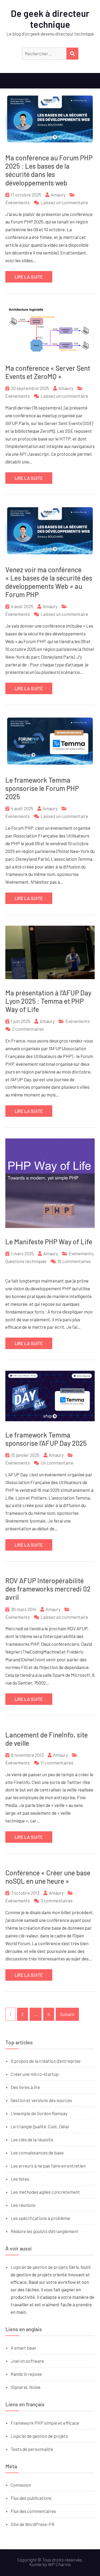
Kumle (35, 2564)
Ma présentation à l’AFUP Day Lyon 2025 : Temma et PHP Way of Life (48, 1001)
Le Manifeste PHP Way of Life (49, 1241)
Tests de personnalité (32, 2449)
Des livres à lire (25, 2087)
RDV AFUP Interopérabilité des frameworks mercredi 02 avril (48, 1589)
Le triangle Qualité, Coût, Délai (40, 2126)
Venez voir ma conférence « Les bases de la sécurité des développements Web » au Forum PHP (49, 582)
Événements (18, 202)
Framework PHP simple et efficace (45, 2423)
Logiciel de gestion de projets (39, 2267)
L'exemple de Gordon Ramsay (39, 2113)
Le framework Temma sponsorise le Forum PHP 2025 (42, 788)
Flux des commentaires (33, 2511)
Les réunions (23, 2205)
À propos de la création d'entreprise (46, 2061)
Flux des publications (31, 2498)
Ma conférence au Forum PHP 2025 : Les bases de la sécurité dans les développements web (49, 170)
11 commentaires (57, 1763)
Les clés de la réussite (32, 2139)
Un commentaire (57, 1463)
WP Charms (59, 2564)
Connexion (21, 2485)
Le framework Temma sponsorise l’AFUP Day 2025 (46, 1439)
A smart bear (23, 2348)
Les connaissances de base (37, 2153)
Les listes (20, 2179)
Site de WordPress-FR (33, 2524)
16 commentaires (74, 1261)
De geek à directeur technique (50, 19)
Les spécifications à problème (40, 2218)
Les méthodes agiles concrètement (45, 2192)
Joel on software (27, 2361)
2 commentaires (28, 1029)
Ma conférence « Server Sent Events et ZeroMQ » (48, 372)
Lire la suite (29, 277)
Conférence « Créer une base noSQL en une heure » (48, 1877)
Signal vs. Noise (26, 2387)
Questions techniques (26, 1261)
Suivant (67, 2014)
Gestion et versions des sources (41, 2100)
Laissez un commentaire (64, 202)
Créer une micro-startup (35, 2074)
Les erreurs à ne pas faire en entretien (48, 2166)
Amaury (58, 195)
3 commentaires (57, 1901)
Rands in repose (26, 2374)
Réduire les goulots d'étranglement (45, 2231)
